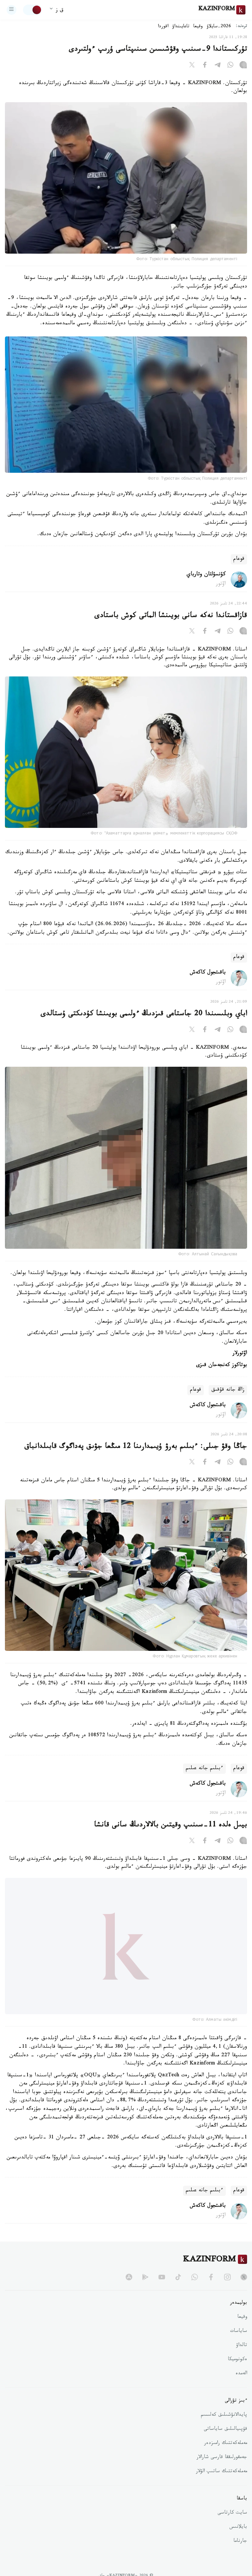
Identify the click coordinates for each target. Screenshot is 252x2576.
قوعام (239, 559)
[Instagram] (243, 66)
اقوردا (163, 27)
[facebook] (211, 2292)
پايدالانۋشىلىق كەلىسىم (224, 2430)
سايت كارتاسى (232, 2528)
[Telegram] (218, 66)
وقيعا (198, 27)
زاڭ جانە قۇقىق (228, 1390)
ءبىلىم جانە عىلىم (204, 1769)
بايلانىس (238, 2542)
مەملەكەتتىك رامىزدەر (226, 2459)
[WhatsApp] (230, 66)
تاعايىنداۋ (181, 27)
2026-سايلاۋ (219, 27)
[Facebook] (205, 66)
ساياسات (239, 2347)
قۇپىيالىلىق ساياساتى (225, 2445)
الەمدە (241, 2389)
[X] (192, 66)
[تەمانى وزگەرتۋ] (32, 10)
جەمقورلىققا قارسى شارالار (222, 2473)
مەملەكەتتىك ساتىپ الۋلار (221, 2487)
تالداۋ (241, 2361)
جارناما (240, 2557)
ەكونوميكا (237, 2375)
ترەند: (241, 27)
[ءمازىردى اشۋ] (11, 10)
